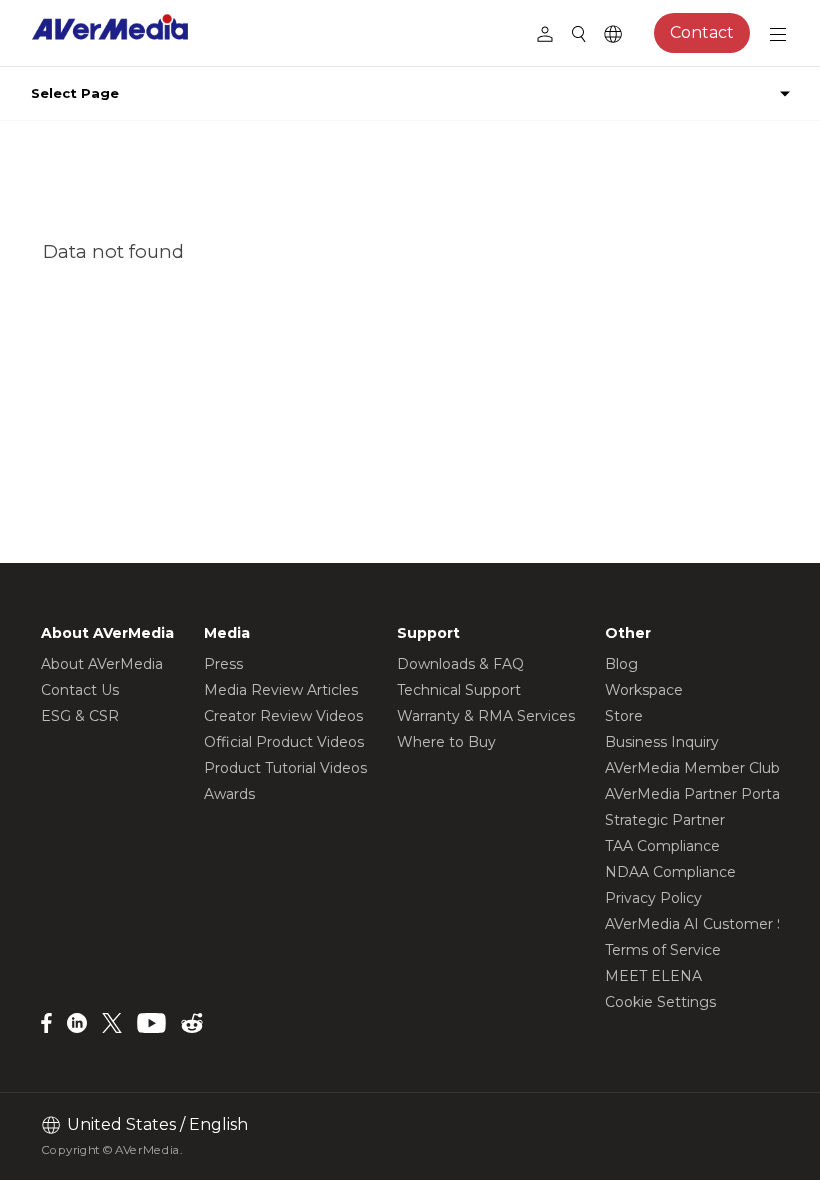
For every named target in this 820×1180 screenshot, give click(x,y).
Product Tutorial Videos (285, 768)
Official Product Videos (284, 742)
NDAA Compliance (670, 872)
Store (624, 716)
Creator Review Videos (283, 716)
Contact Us (80, 690)
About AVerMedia (102, 664)
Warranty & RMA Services (486, 716)
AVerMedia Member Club (692, 768)
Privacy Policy (653, 898)
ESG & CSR (80, 716)
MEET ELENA (653, 976)
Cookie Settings (660, 1002)
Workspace (644, 690)
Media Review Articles (281, 690)
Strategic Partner (665, 820)
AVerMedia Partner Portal (694, 794)
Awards (229, 794)
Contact (702, 32)
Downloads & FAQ (460, 664)
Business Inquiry (662, 742)
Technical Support (459, 690)
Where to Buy (446, 742)
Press (223, 664)
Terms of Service (663, 950)
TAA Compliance (662, 846)
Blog (621, 664)
